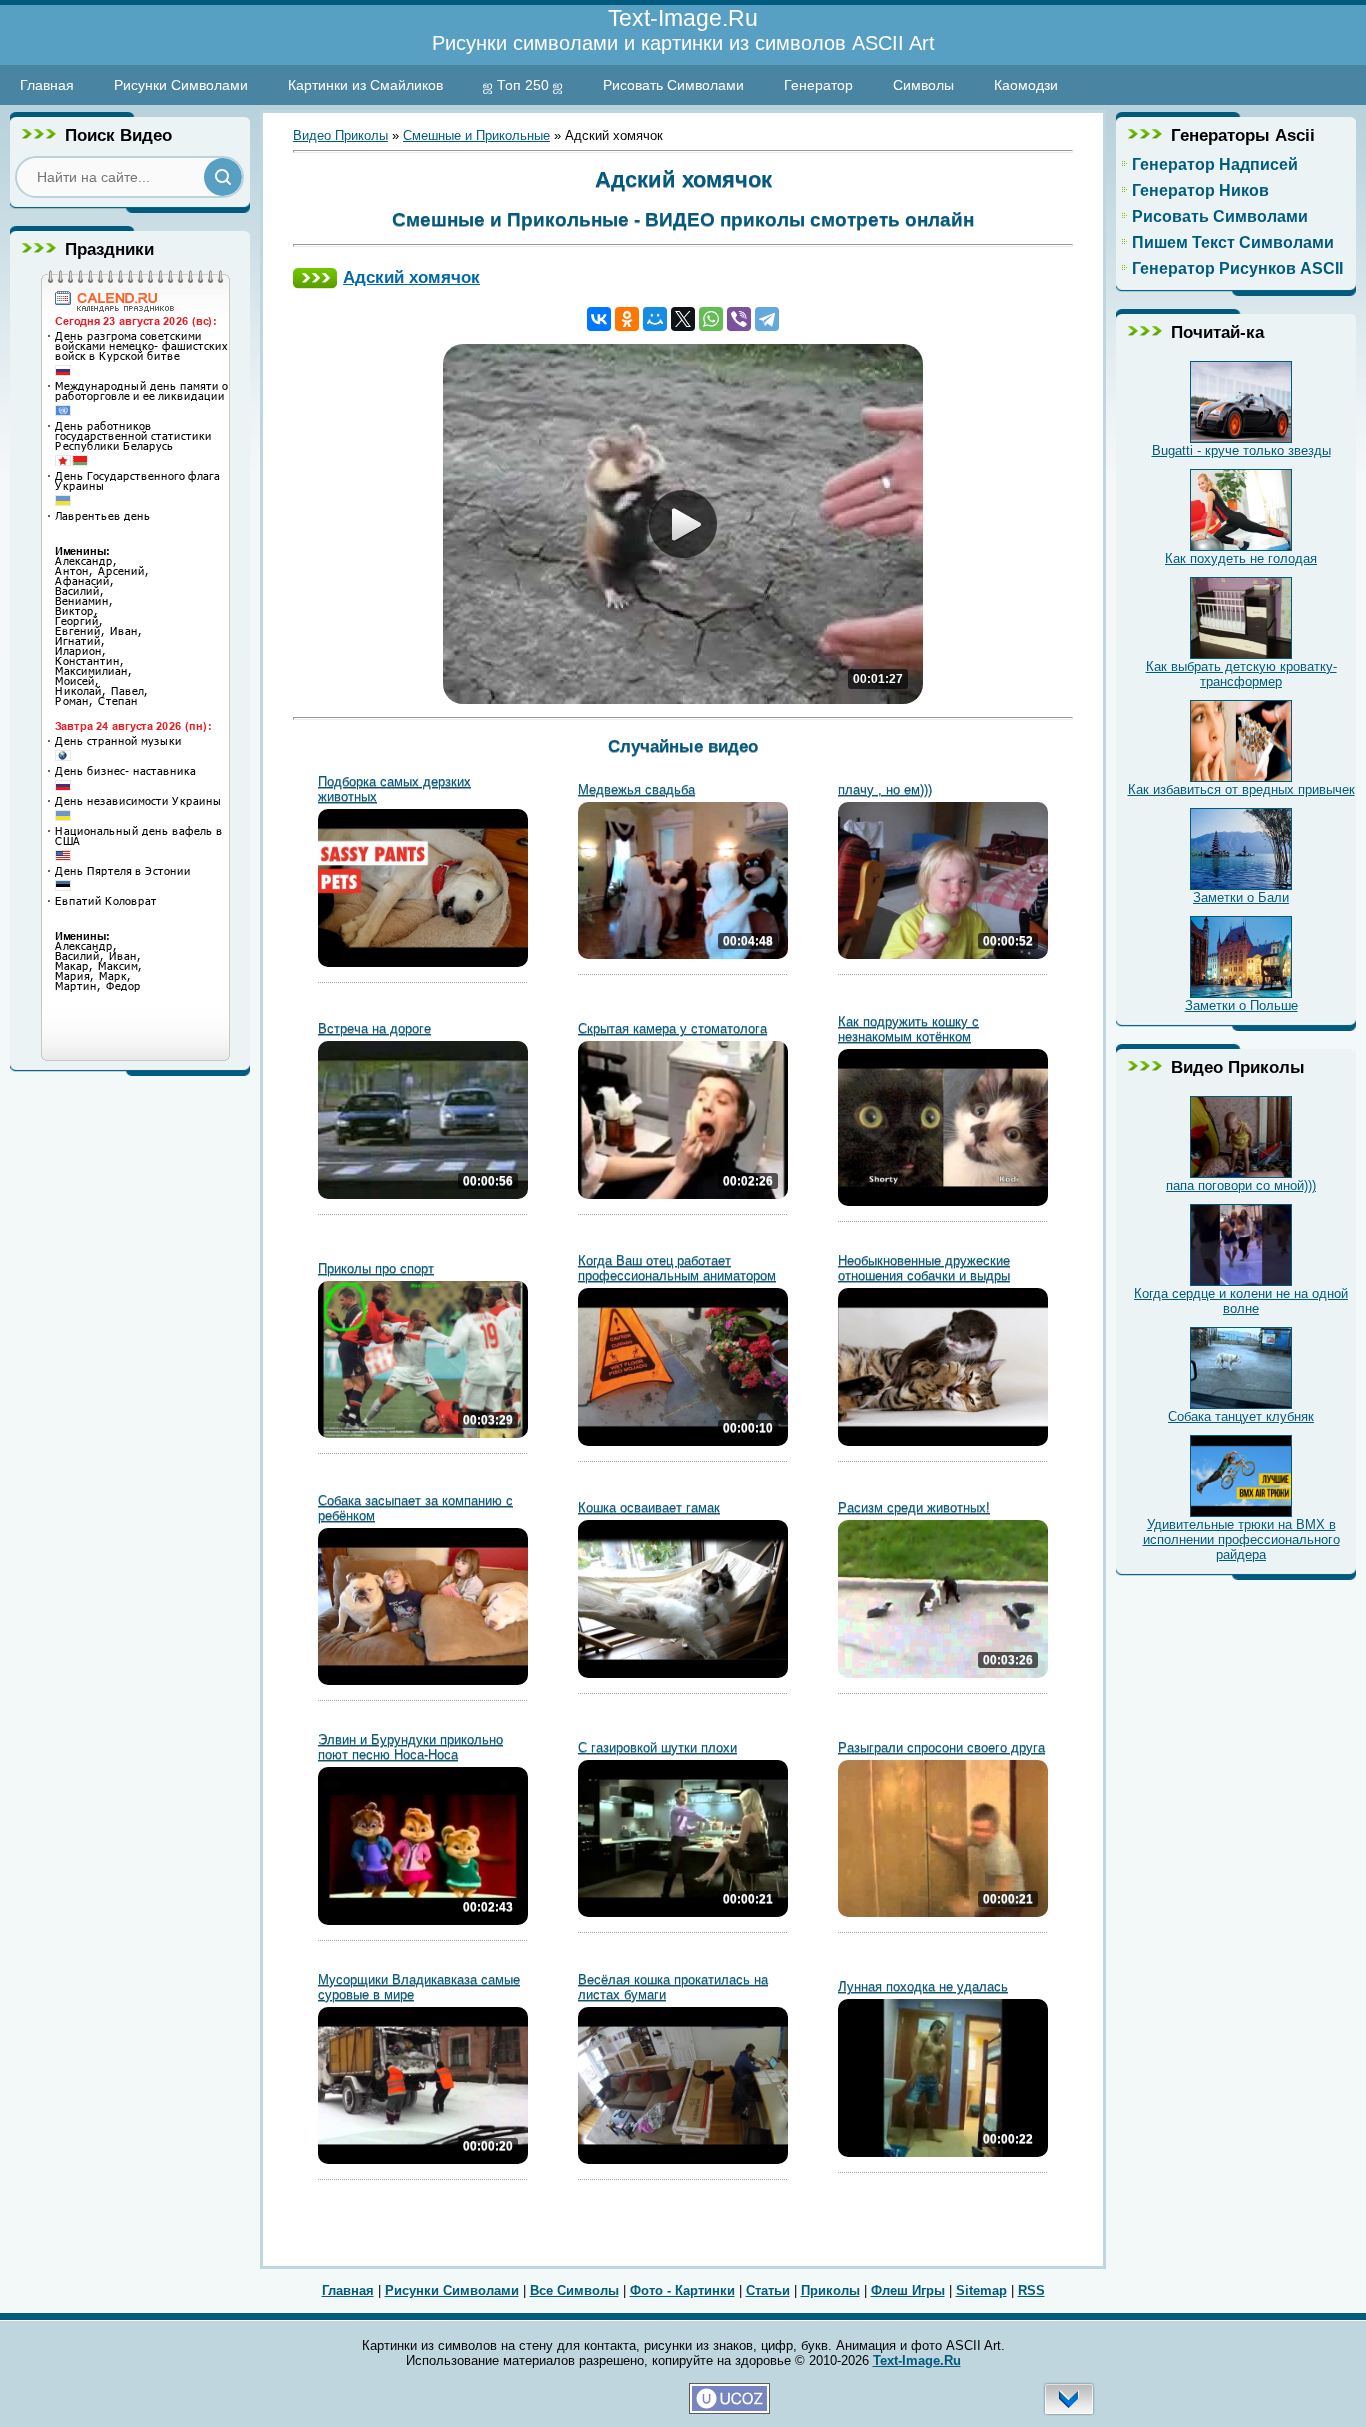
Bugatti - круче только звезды (1241, 450)
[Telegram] (767, 319)
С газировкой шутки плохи (657, 1747)
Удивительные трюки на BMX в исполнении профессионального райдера (1241, 1539)
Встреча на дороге (374, 1028)
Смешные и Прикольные (476, 135)
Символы (923, 85)
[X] (683, 319)
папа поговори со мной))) (1241, 1185)
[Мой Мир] (655, 319)
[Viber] (739, 319)
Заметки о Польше (1241, 1005)
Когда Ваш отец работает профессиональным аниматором (677, 1268)
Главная (47, 85)
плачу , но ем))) (885, 789)
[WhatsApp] (711, 319)
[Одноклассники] (627, 319)
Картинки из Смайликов (365, 85)
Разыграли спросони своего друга (941, 1747)
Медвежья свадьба (636, 789)
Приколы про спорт (376, 1268)
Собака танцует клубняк (1241, 1416)
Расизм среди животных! (914, 1507)
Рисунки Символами (181, 85)
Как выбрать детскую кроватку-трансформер (1241, 674)
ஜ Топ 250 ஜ (523, 85)
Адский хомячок (411, 277)
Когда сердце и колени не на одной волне (1241, 1301)
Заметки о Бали (1241, 897)
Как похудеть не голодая (1241, 558)
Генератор (818, 85)
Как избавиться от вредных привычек (1241, 789)
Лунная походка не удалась (923, 1986)
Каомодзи (1026, 85)
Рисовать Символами (673, 85)
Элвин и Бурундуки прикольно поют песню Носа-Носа (410, 1747)
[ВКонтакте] (599, 319)
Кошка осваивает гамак (649, 1507)
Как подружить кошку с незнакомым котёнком (908, 1029)
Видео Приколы (340, 135)
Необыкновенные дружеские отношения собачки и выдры (924, 1268)
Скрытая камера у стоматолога (672, 1028)
